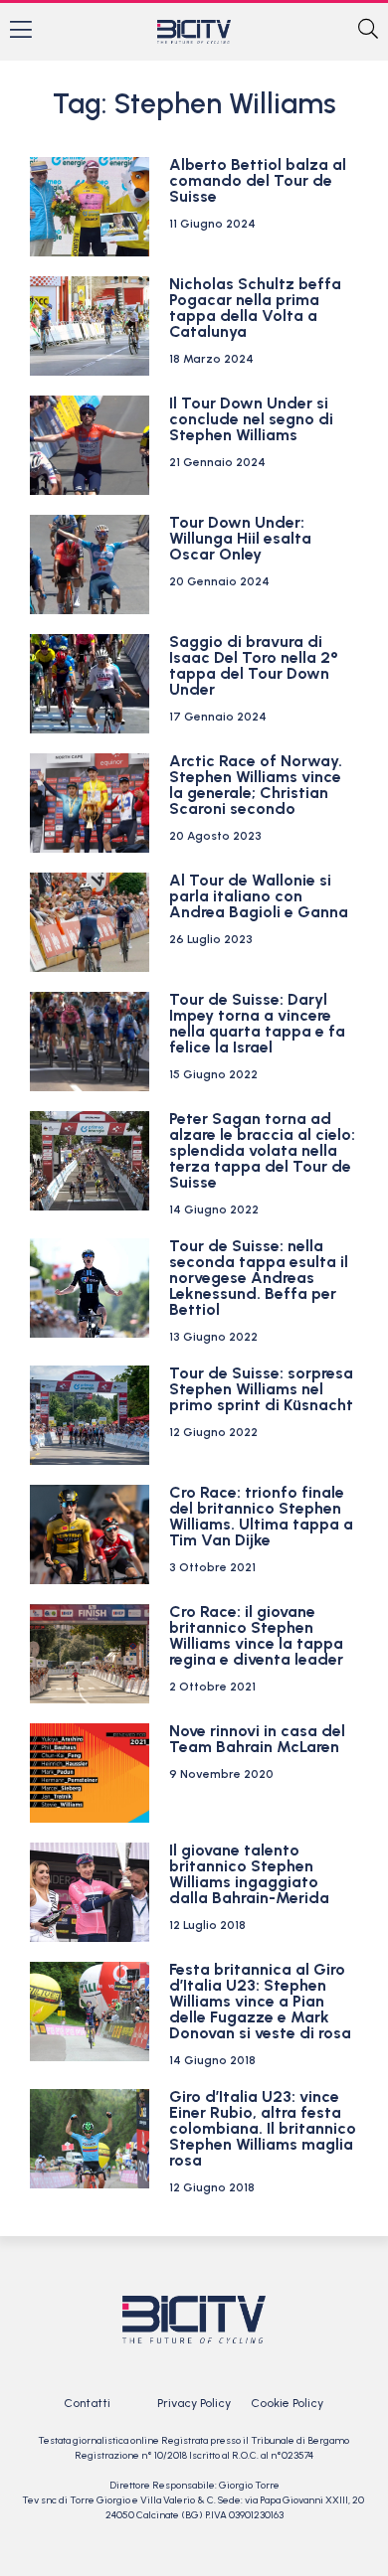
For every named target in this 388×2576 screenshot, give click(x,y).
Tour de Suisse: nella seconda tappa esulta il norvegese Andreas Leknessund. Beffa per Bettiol (259, 1278)
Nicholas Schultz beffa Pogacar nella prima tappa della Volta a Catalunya (255, 308)
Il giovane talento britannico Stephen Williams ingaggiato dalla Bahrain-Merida (249, 1874)
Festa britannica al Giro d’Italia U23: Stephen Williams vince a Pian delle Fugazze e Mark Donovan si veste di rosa (260, 2001)
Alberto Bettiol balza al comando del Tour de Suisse (258, 180)
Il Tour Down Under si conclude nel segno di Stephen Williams (251, 419)
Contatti (87, 2403)
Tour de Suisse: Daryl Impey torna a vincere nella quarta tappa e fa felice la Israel (257, 1023)
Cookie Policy (287, 2403)
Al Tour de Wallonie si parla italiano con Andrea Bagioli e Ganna (259, 896)
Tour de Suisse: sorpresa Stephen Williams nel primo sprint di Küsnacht (261, 1389)
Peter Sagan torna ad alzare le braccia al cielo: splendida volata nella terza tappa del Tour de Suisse (262, 1150)
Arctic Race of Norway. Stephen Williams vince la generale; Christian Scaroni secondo (256, 785)
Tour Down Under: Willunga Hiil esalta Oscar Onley (240, 538)
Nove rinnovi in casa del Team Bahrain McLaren (257, 1739)
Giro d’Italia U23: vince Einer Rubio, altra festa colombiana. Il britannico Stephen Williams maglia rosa (263, 2128)
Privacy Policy (194, 2403)
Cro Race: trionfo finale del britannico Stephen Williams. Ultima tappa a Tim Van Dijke (261, 1516)
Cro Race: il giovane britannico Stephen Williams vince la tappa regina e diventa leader (256, 1635)
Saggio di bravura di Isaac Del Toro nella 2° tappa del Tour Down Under (254, 665)
